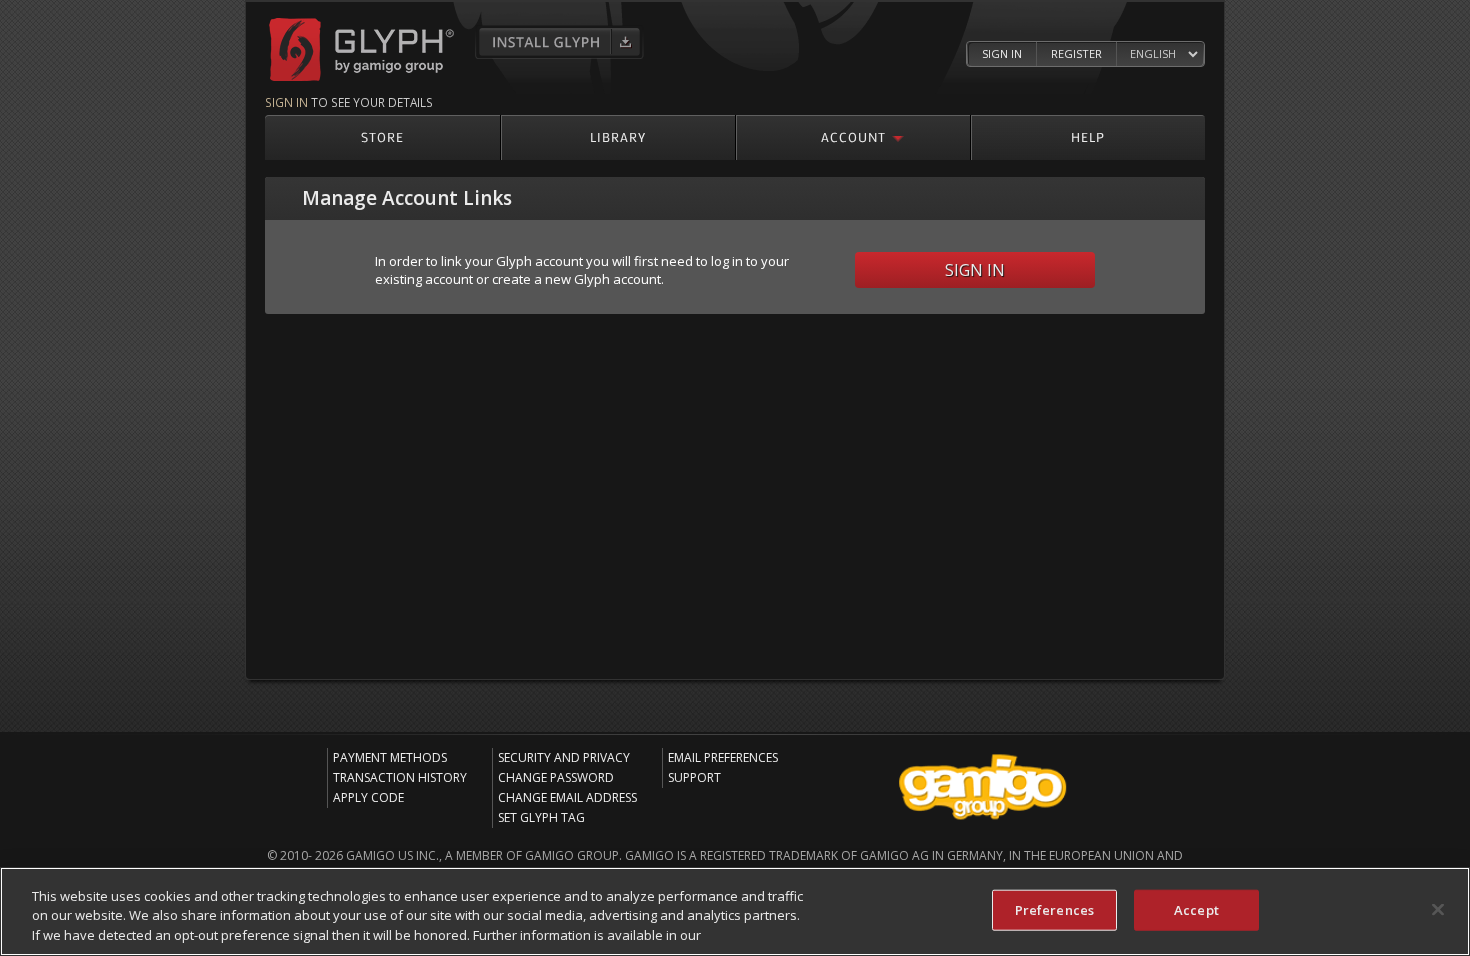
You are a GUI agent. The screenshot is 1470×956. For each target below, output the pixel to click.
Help (1088, 136)
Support (694, 777)
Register (1076, 53)
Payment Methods (390, 757)
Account (853, 136)
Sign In (1002, 53)
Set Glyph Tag (541, 817)
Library (618, 136)
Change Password (556, 777)
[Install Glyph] (559, 42)
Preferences (1054, 909)
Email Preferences (723, 757)
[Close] (1438, 909)
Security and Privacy (564, 757)
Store (382, 136)
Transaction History (400, 777)
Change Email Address (567, 797)
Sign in (286, 102)
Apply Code (368, 797)
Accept (1196, 909)
